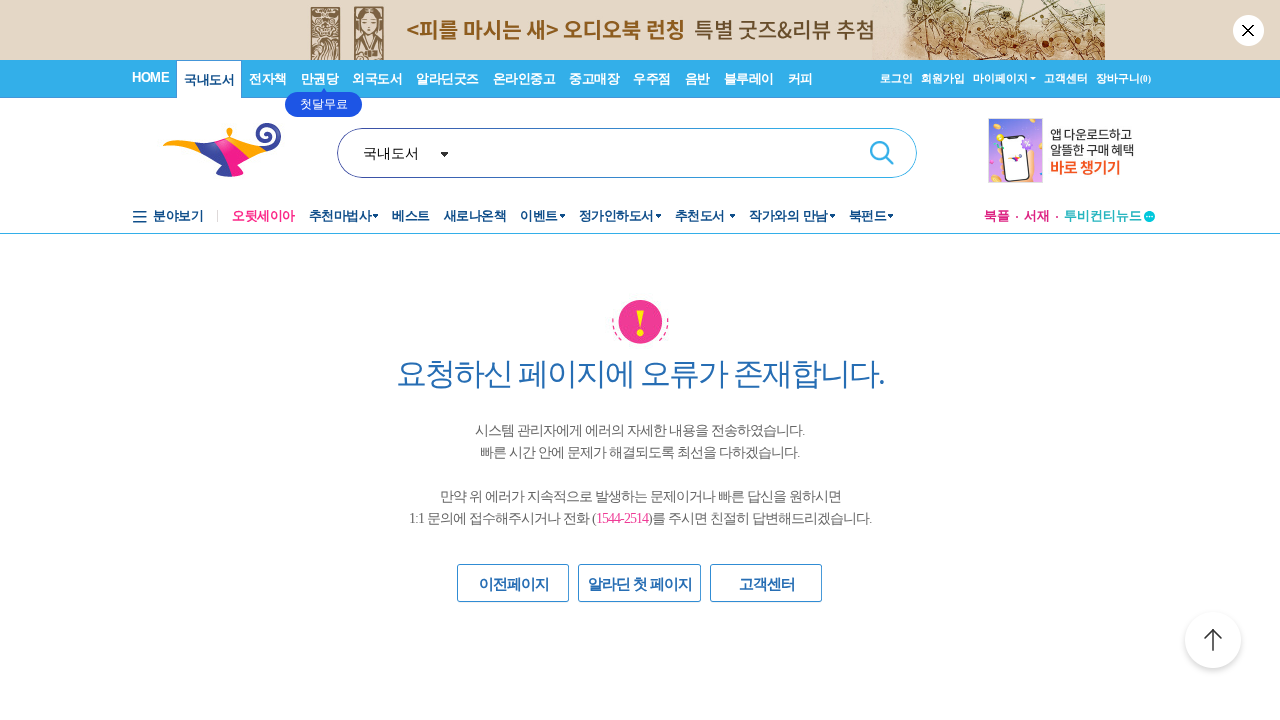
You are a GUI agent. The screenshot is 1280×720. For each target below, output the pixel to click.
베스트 (411, 215)
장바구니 (1123, 78)
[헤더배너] (1071, 150)
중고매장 (594, 78)
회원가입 (943, 78)
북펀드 (868, 215)
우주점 (652, 78)
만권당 (320, 78)
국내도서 (209, 79)
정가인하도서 (616, 215)
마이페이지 (1000, 78)
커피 (800, 78)
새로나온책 (475, 215)
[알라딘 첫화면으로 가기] (231, 150)
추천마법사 (340, 215)
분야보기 (178, 215)
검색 (882, 153)
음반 (697, 78)
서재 (1037, 215)
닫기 (1250, 30)
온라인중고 (524, 78)
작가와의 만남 (788, 215)
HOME (150, 77)
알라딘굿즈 (447, 78)
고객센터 (1066, 78)
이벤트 (539, 215)
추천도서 (702, 215)
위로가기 (1213, 643)
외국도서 (377, 78)
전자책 (268, 78)
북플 (997, 215)
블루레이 (749, 78)
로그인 (896, 78)
